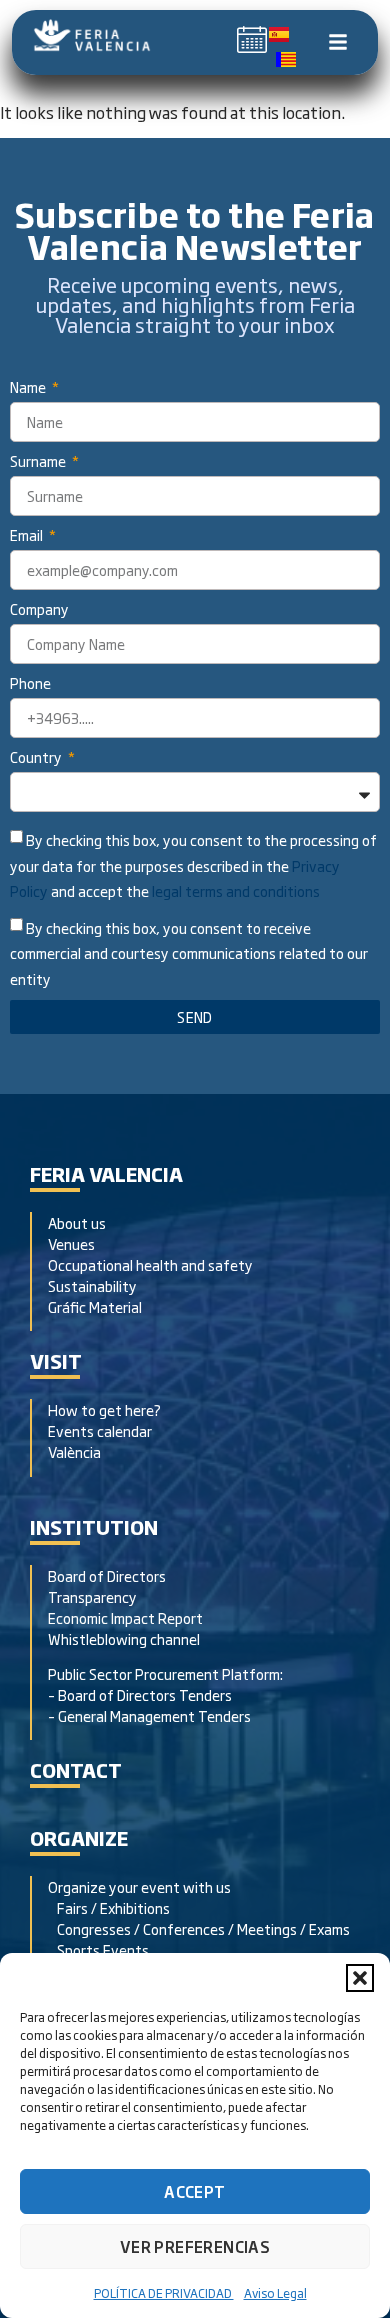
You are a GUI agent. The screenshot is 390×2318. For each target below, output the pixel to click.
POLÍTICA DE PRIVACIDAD (164, 2293)
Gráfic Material (95, 1306)
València (74, 1451)
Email (28, 536)
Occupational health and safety (150, 1264)
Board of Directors (107, 1575)
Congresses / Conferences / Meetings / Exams (199, 1928)
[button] (360, 1978)
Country (37, 758)
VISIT (56, 1360)
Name (29, 388)
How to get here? (106, 1409)
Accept (194, 2191)
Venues (71, 1243)
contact (76, 1769)
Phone (30, 684)
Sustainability (92, 1285)
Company (39, 610)
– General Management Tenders (149, 1715)
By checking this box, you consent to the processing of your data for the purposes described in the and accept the (193, 865)
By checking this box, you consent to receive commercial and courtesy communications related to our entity (189, 953)
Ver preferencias (195, 2246)
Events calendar (100, 1430)
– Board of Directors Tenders (140, 1694)
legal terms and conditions (236, 890)
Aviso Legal (275, 2293)
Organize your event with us (139, 1886)
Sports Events (98, 1949)
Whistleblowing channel (124, 1638)
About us (77, 1222)
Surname (39, 462)
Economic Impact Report (125, 1617)
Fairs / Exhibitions (109, 1907)
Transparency (92, 1596)
